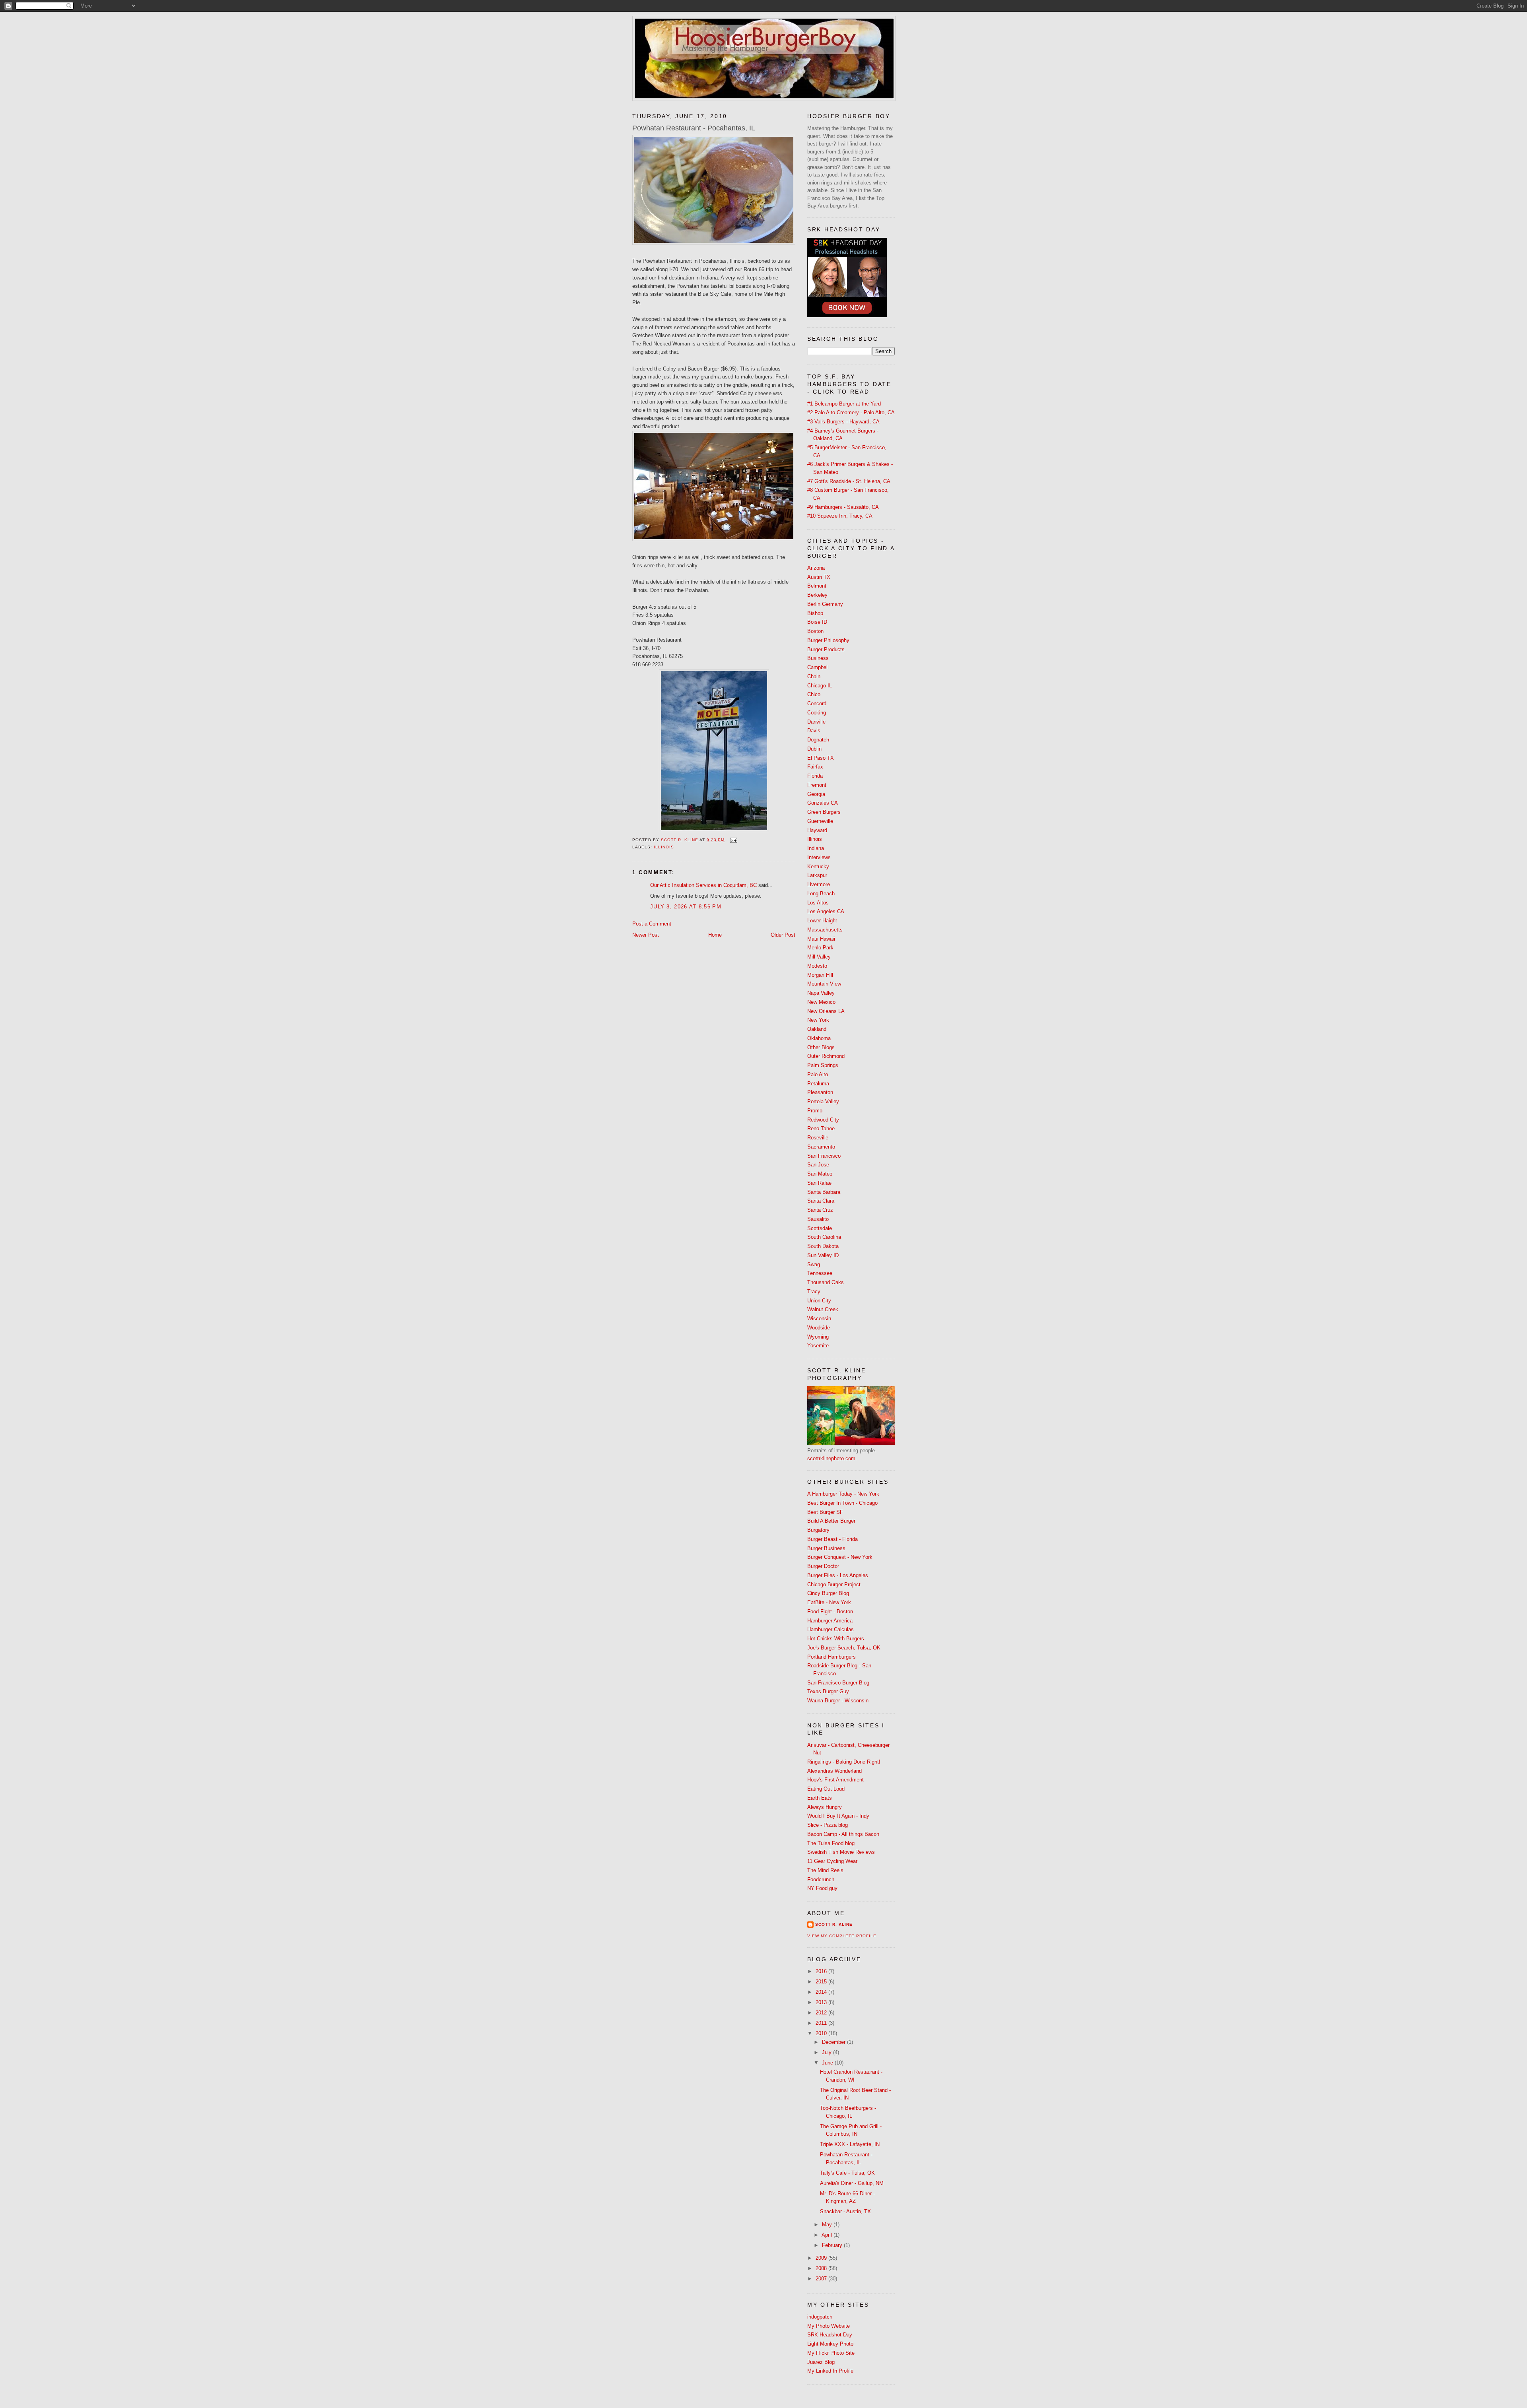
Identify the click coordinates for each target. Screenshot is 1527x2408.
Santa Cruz (820, 1210)
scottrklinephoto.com (831, 1458)
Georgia (816, 794)
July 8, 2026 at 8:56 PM (686, 907)
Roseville (818, 1138)
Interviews (819, 857)
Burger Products (826, 649)
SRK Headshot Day (830, 2335)
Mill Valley (819, 957)
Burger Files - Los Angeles (838, 1575)
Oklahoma (819, 1038)
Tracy (814, 1291)
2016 (822, 1971)
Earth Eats (820, 1798)
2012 (822, 2013)
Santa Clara (821, 1201)
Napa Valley (821, 993)
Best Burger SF (825, 1512)
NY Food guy (822, 1888)
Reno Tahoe (821, 1128)
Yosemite (818, 1346)
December (834, 2042)
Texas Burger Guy (828, 1691)
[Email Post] (733, 840)
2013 (822, 2002)
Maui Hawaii (821, 939)
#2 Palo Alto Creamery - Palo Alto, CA (851, 412)
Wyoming (818, 1337)
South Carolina (824, 1237)
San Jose (818, 1165)
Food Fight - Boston (830, 1611)
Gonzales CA (823, 803)
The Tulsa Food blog (831, 1843)
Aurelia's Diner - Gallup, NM (852, 2183)
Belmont (817, 586)
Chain (814, 676)
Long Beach (821, 894)
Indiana (816, 848)
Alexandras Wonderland (834, 1771)
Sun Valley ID (823, 1255)
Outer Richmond (826, 1056)
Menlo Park (820, 948)
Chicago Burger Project (834, 1584)
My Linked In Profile (830, 2371)
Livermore (819, 884)
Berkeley (817, 595)
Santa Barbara (824, 1192)
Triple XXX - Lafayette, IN (850, 2144)
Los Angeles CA (826, 911)
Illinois (664, 847)
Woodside (819, 1328)
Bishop (815, 613)
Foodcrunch (821, 1879)
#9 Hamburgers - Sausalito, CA (843, 507)
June (828, 2063)
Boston (815, 631)
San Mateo (820, 1174)
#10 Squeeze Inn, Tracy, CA (840, 516)
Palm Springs (823, 1065)
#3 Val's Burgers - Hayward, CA (843, 422)
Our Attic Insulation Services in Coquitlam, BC (703, 885)
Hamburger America (830, 1621)
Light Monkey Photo (830, 2344)
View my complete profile (842, 1936)
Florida (815, 776)
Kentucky (818, 866)
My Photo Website (829, 2326)
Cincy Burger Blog (828, 1593)
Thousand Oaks (826, 1282)
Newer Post (646, 935)
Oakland (817, 1029)
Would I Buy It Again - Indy (838, 1816)
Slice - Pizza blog (828, 1825)
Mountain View (824, 984)
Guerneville (820, 821)
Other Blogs (821, 1047)
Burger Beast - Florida (832, 1539)
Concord (817, 703)
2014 (822, 1992)
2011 (822, 2023)
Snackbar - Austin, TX (845, 2211)
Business (818, 658)
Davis (814, 731)
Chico (814, 694)
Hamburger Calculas (831, 1629)
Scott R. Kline (834, 1924)
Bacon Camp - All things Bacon (843, 1834)
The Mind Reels (825, 1870)
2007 (822, 2279)
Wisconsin (819, 1318)
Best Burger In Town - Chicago (842, 1503)
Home (715, 935)
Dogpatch (818, 740)
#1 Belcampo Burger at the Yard (844, 404)
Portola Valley (823, 1101)
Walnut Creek (823, 1309)
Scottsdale (820, 1228)
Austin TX (819, 577)
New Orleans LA (826, 1011)
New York (818, 1020)
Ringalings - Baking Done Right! (844, 1762)
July (828, 2052)
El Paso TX (821, 758)
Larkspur (817, 875)
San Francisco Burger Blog (838, 1683)
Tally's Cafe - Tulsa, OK (847, 2173)
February (833, 2245)
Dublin (814, 749)
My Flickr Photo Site (831, 2353)
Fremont (817, 785)
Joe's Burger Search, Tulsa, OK (844, 1648)
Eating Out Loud (826, 1789)
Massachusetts (825, 930)
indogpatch (820, 2317)
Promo (815, 1111)
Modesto (817, 966)
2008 (822, 2268)
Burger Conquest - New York (840, 1557)
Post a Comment (652, 924)
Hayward (817, 830)
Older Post (783, 935)
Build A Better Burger (831, 1521)
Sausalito (818, 1219)
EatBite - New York (829, 1602)
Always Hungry (825, 1807)
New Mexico (821, 1002)
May (828, 2225)
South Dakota (823, 1246)
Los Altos (818, 903)
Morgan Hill (820, 975)
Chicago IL (820, 686)
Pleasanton (820, 1092)
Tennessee (820, 1273)
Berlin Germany (825, 604)
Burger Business (826, 1548)
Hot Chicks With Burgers (836, 1639)
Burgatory (818, 1530)
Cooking (817, 713)
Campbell (818, 667)
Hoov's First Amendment (835, 1780)
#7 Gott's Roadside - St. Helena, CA (849, 481)
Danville (816, 722)
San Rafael (820, 1183)
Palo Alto (818, 1074)
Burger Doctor (823, 1566)
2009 (822, 2258)
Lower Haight (822, 921)
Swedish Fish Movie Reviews (841, 1852)
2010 (822, 2033)
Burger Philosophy (828, 640)
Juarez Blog (821, 2362)
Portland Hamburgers (831, 1657)
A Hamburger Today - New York (843, 1494)
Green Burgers (824, 812)
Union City (819, 1301)
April (828, 2235)
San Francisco (824, 1156)
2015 (822, 1982)
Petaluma (818, 1084)
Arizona (816, 568)
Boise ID (817, 622)
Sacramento (821, 1147)
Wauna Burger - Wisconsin (838, 1701)
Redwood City (823, 1120)
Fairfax (815, 767)
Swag (814, 1264)
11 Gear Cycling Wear (832, 1861)
